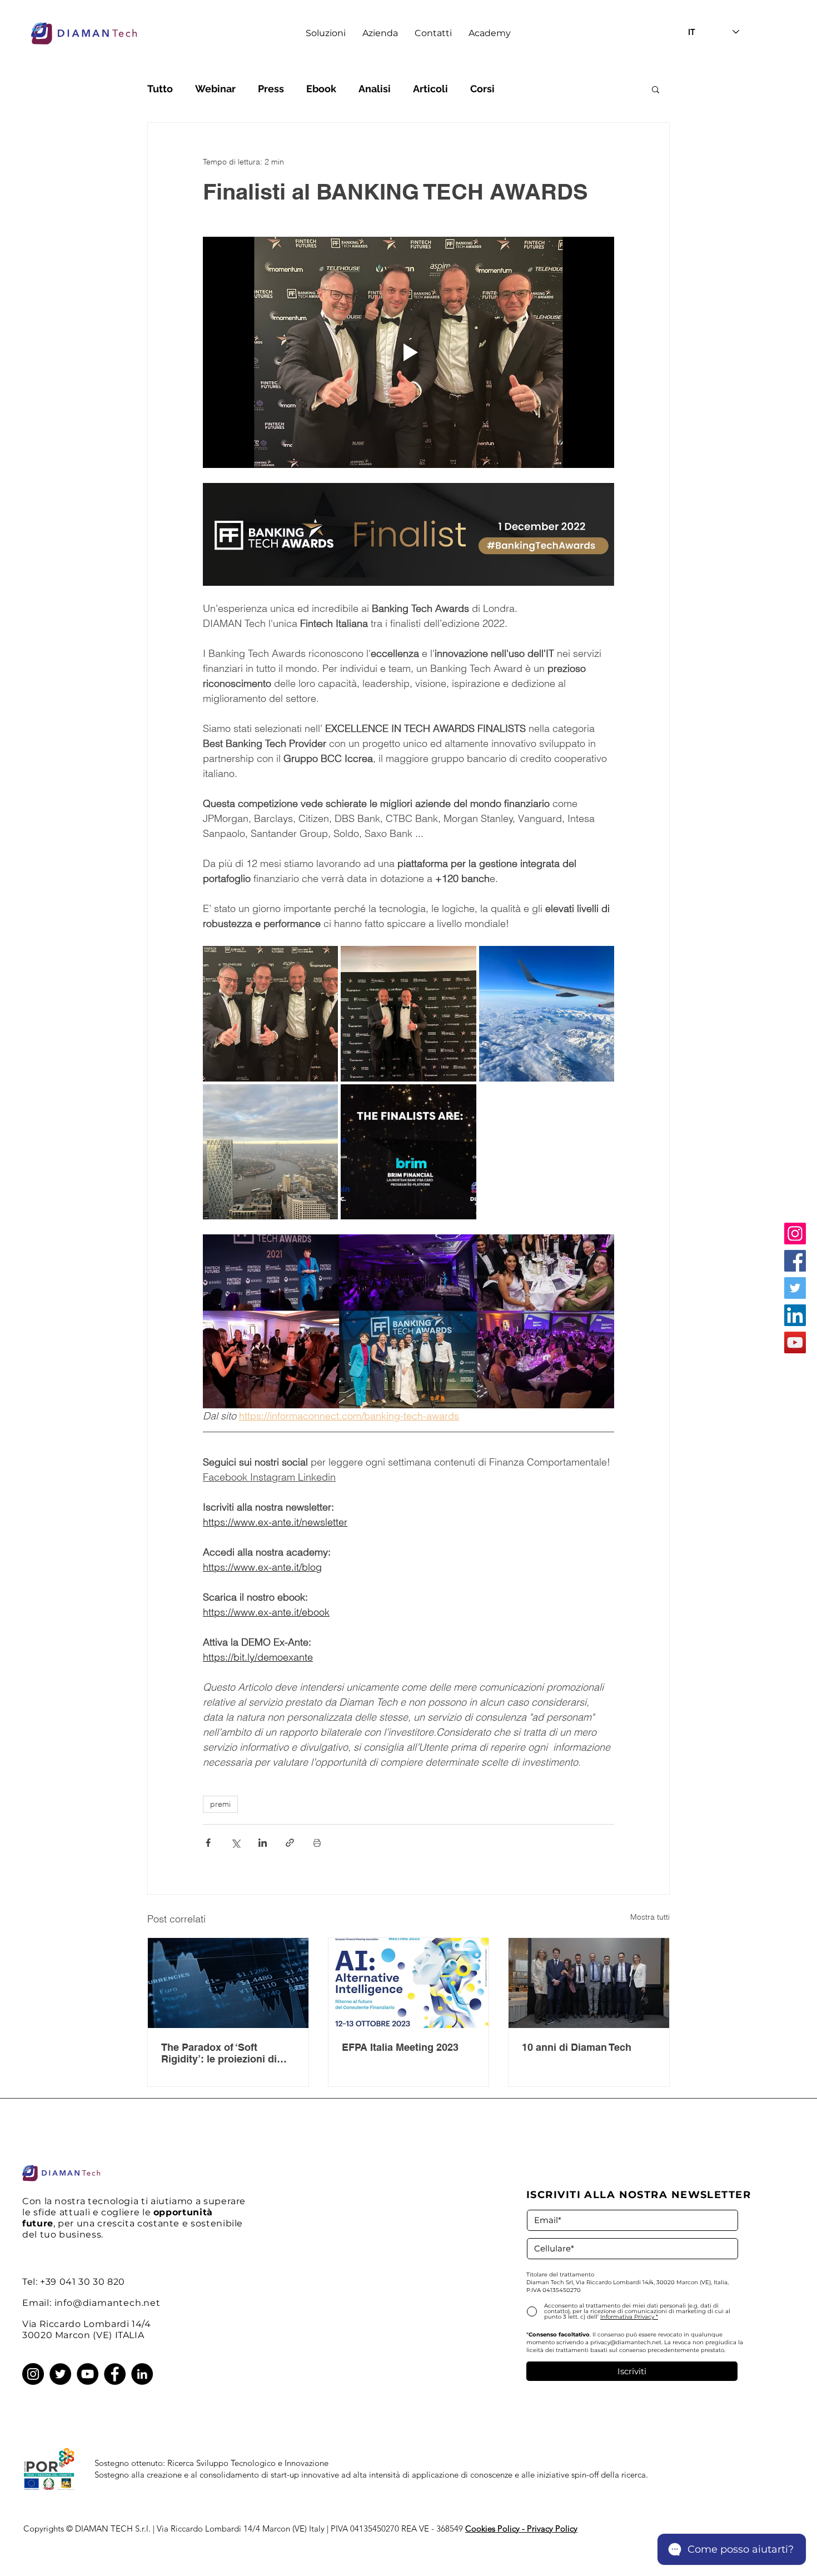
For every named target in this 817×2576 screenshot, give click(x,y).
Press (271, 89)
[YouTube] (795, 1342)
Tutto (160, 89)
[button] (326, 33)
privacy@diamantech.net (626, 2342)
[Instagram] (795, 1234)
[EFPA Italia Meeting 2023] (409, 1983)
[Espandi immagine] (270, 1013)
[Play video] (409, 352)
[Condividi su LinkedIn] (263, 1843)
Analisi (375, 89)
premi (220, 1804)
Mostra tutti (650, 1917)
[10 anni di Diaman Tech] (589, 1983)
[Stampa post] (317, 1843)
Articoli (430, 89)
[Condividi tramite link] (290, 1843)
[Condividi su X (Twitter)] (235, 1843)
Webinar (215, 89)
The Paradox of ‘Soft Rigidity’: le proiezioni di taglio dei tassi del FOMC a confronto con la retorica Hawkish (225, 2053)
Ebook (321, 89)
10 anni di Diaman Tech (577, 2047)
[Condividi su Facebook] (208, 1843)
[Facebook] (795, 1261)
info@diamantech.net (108, 2303)
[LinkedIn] (795, 1315)
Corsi (482, 89)
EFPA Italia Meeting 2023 (400, 2047)
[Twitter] (795, 1288)
